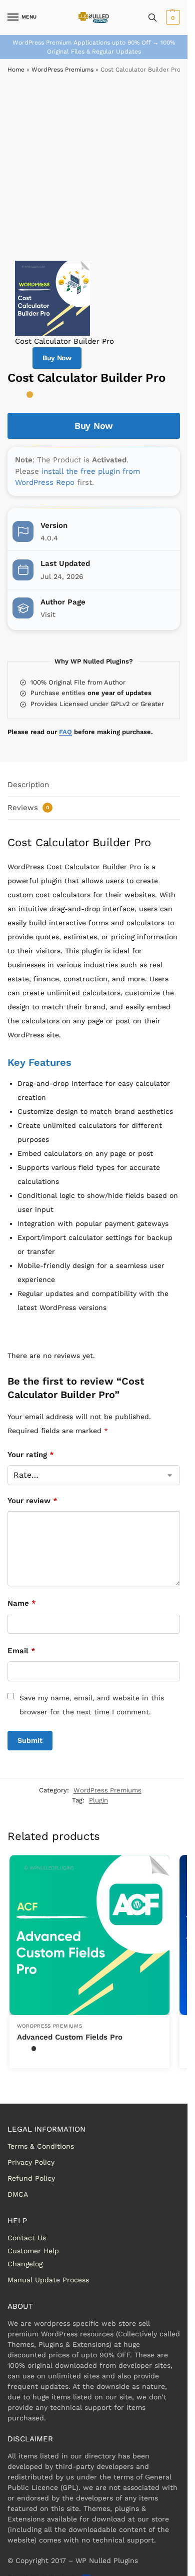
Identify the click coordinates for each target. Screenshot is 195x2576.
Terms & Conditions (41, 2146)
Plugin (98, 1800)
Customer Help (33, 2251)
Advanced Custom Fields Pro (70, 2037)
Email (21, 1651)
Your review (32, 1501)
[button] (172, 18)
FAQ (65, 732)
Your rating (31, 1455)
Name (22, 1603)
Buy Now (57, 358)
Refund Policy (31, 2178)
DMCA (18, 2194)
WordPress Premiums (62, 70)
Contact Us (27, 2238)
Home (16, 70)
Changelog (25, 2264)
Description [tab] (28, 785)
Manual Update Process (48, 2280)
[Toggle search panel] (152, 18)
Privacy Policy (31, 2162)
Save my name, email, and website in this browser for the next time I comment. (92, 1705)
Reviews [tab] (28, 808)
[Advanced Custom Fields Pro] (89, 1935)
